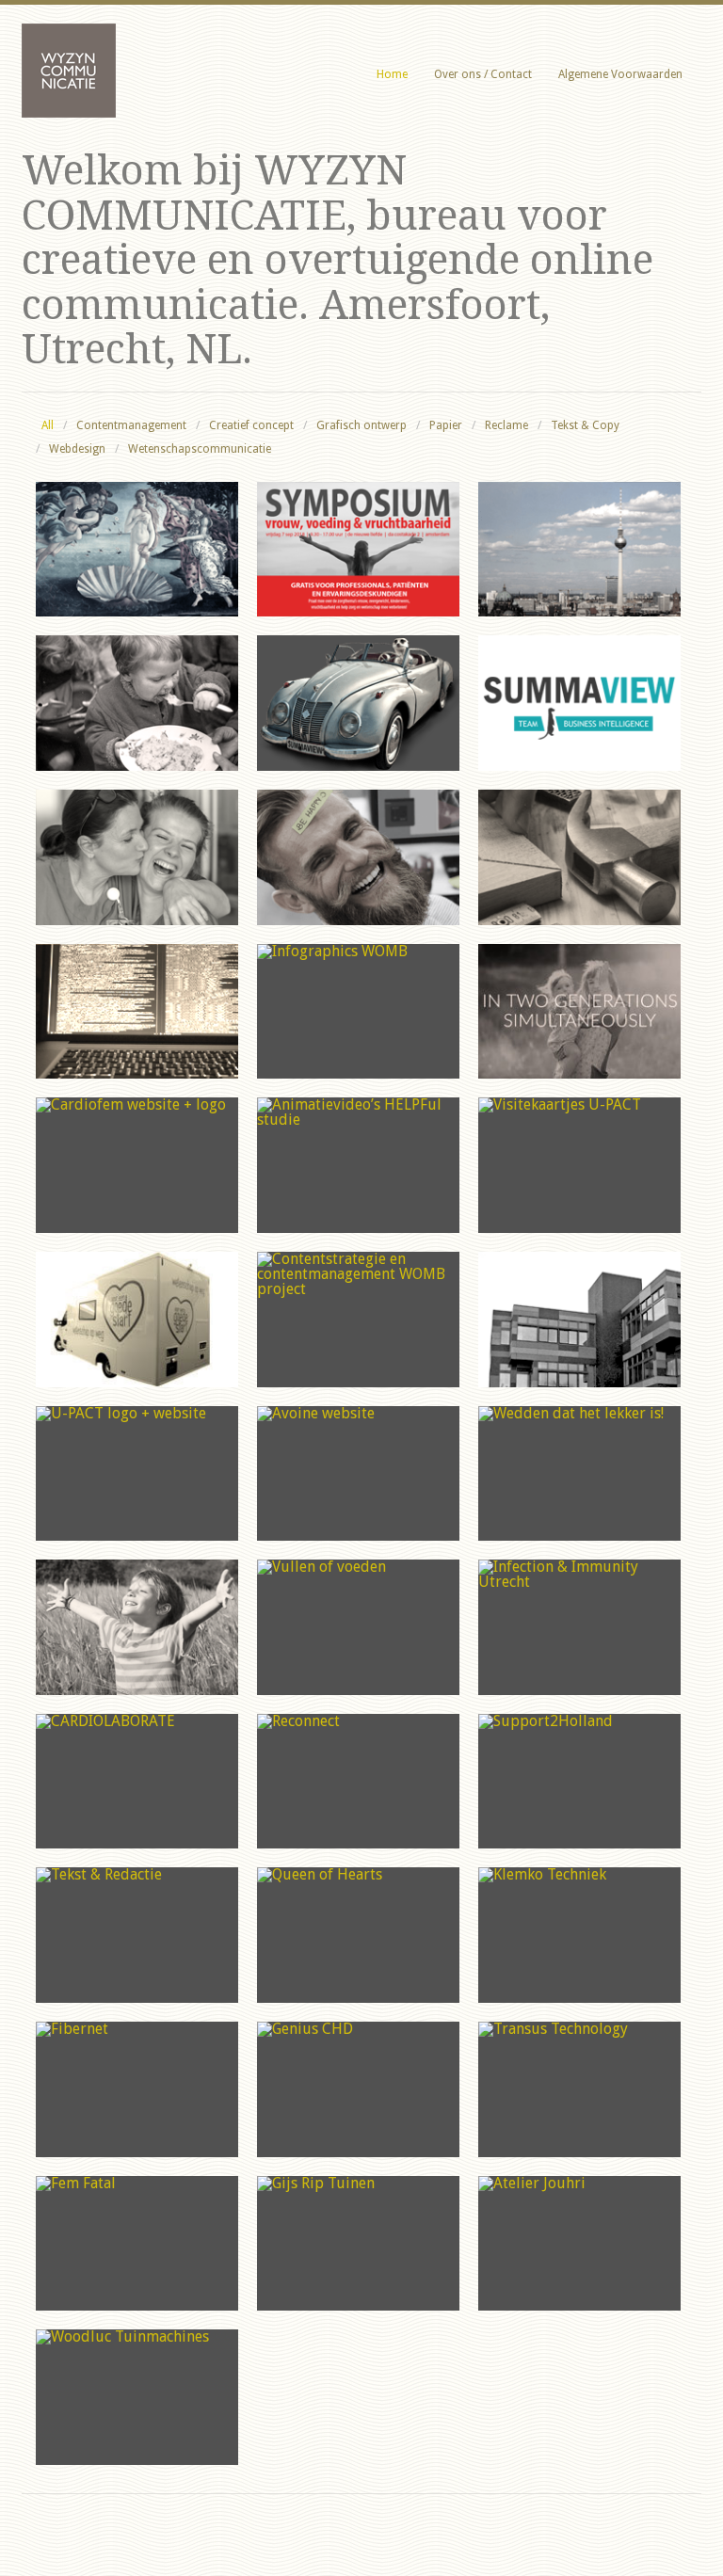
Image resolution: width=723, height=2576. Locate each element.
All (48, 425)
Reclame (506, 425)
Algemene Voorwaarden (620, 74)
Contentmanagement (131, 425)
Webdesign (77, 449)
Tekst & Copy (585, 425)
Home (392, 74)
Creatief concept (251, 425)
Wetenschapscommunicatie (200, 449)
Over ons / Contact (483, 74)
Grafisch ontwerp (361, 425)
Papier (446, 425)
